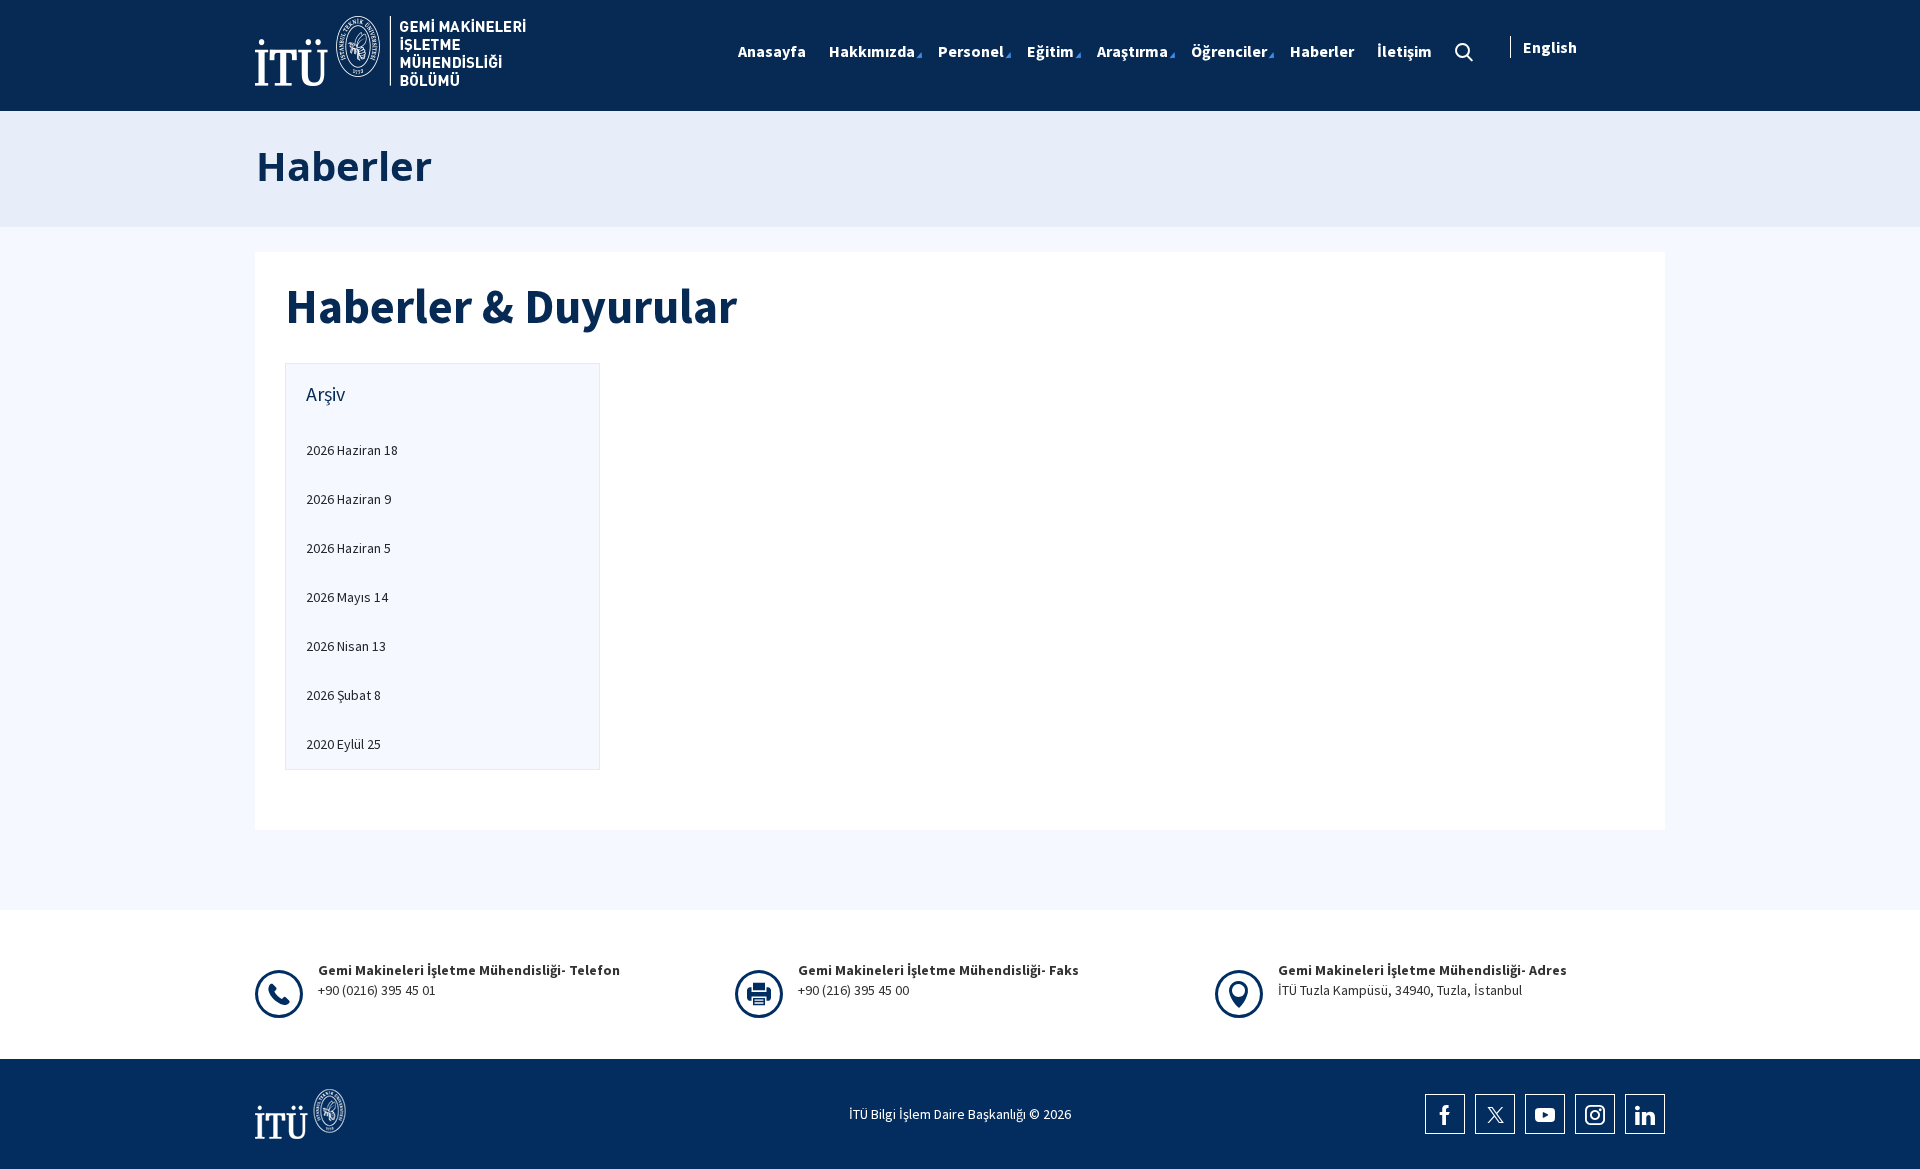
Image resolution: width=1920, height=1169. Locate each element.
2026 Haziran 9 (348, 499)
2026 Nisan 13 (346, 646)
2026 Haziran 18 (352, 450)
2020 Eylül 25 (343, 744)
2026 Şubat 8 (343, 695)
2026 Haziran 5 (348, 548)
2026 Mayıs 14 (347, 597)
